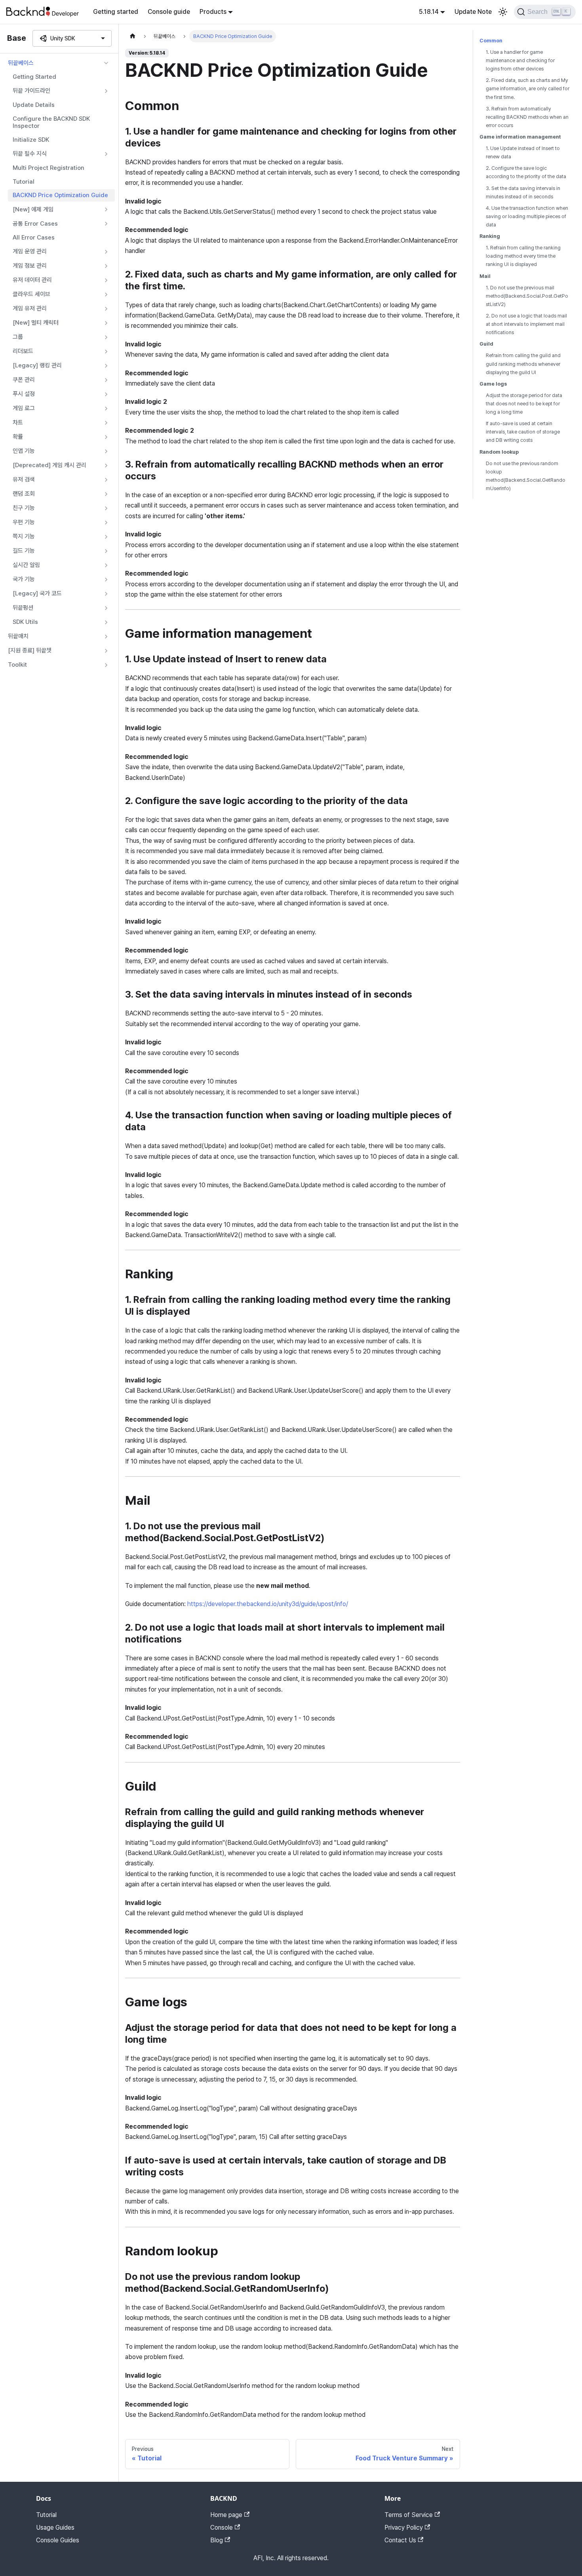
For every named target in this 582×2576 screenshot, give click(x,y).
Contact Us (400, 2540)
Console (222, 2528)
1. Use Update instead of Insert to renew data (523, 152)
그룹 (18, 337)
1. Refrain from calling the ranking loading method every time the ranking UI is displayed (523, 256)
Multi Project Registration (48, 168)
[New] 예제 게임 (33, 209)
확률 (18, 437)
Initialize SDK (31, 140)
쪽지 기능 (24, 536)
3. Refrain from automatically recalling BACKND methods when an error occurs (527, 117)
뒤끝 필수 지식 (30, 154)
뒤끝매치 (18, 636)
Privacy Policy (404, 2528)
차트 (18, 422)
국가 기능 (24, 579)
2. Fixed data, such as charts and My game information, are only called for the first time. (528, 88)
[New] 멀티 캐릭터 (36, 323)
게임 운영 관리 (30, 251)
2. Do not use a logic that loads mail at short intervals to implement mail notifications (526, 324)
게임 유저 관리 (30, 308)
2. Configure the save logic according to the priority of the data (526, 172)
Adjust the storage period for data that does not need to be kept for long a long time (524, 404)
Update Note (473, 12)
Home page (226, 2515)
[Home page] (133, 36)
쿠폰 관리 (24, 380)
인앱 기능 (24, 451)
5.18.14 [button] (429, 12)
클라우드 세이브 (31, 294)
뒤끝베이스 (21, 63)
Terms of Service (409, 2515)
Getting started (116, 12)
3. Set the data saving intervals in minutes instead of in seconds (523, 192)
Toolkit (17, 665)
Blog (217, 2540)
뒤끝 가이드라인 (31, 91)
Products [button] (213, 12)
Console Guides (58, 2540)
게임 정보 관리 (30, 266)
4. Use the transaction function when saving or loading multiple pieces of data (527, 216)
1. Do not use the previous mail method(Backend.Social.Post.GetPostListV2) (527, 296)
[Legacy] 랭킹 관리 (37, 365)
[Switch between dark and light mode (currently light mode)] (503, 12)
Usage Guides (55, 2528)
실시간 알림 (26, 565)
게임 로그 (24, 408)
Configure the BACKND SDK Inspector (51, 123)
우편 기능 (24, 522)
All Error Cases (34, 238)
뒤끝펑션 (23, 608)
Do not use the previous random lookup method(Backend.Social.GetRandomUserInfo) (526, 476)
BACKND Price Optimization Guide (60, 195)
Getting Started (34, 77)
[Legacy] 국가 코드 (37, 593)
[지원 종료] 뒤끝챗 (30, 650)
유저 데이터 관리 (32, 280)
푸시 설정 (24, 394)
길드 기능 (24, 551)
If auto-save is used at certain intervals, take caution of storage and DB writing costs (523, 432)
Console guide (169, 12)
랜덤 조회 (24, 494)
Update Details (34, 105)
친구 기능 (24, 508)
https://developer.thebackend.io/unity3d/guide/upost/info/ (268, 1604)
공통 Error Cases (35, 224)
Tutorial (24, 182)
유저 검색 (24, 479)
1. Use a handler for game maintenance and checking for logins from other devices (520, 60)
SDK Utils (25, 622)
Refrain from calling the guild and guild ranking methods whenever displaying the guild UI (523, 364)
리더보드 (23, 351)
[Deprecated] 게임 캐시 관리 (49, 465)
